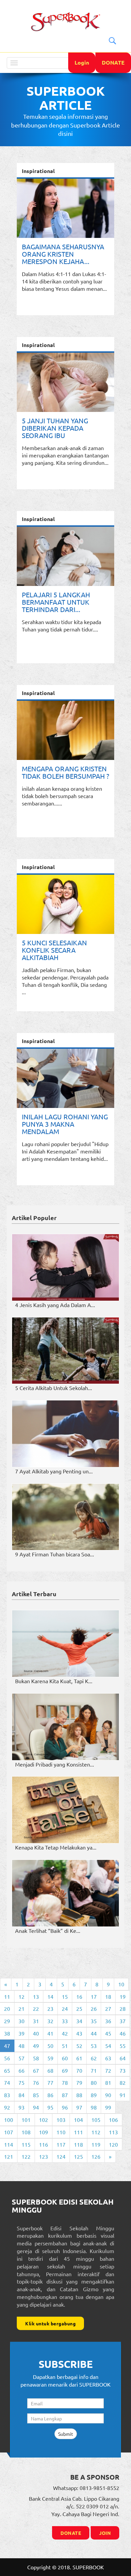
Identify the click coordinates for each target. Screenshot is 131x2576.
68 (50, 2070)
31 (36, 2021)
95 (50, 2107)
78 (65, 2082)
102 (43, 2120)
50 (50, 2046)
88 (79, 2095)
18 (108, 1996)
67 (36, 2070)
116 (43, 2144)
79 (79, 2082)
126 (96, 2156)
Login (82, 62)
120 (113, 2144)
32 (50, 2021)
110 (61, 2132)
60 (65, 2058)
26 (94, 2008)
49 (36, 2046)
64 (123, 2058)
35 (94, 2021)
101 (26, 2120)
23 (50, 2008)
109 (43, 2132)
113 (113, 2132)
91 (123, 2095)
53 (94, 2046)
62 (94, 2058)
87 (65, 2095)
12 (21, 1996)
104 (78, 2120)
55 (123, 2046)
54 (108, 2046)
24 (65, 2008)
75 (21, 2082)
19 (123, 1996)
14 (50, 1996)
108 (26, 2132)
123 (43, 2156)
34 (79, 2021)
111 (78, 2132)
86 (50, 2095)
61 (79, 2058)
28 (123, 2008)
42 (65, 2033)
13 (36, 1996)
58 (36, 2058)
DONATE (113, 62)
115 (26, 2144)
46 (123, 2033)
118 (78, 2144)
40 (36, 2033)
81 (108, 2082)
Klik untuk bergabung (50, 2323)
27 (108, 2008)
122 (26, 2156)
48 (21, 2046)
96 (65, 2107)
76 (36, 2082)
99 (108, 2107)
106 (113, 2120)
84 (21, 2095)
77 (50, 2082)
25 (79, 2008)
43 (79, 2033)
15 (65, 1996)
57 (21, 2058)
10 (121, 1984)
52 (79, 2046)
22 (36, 2008)
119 (96, 2144)
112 (96, 2132)
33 (65, 2021)
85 (36, 2095)
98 (94, 2107)
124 (61, 2156)
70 (79, 2070)
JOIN (105, 2533)
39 (21, 2033)
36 (108, 2021)
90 (108, 2095)
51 (65, 2046)
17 (94, 1996)
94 (36, 2107)
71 (94, 2070)
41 (50, 2033)
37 (123, 2021)
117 (61, 2144)
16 (79, 1996)
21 (21, 2008)
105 (96, 2120)
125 (78, 2156)
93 (21, 2107)
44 (94, 2033)
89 (94, 2095)
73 (123, 2070)
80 (94, 2082)
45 (108, 2033)
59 (50, 2058)
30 (21, 2021)
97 (79, 2107)
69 (65, 2070)
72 (108, 2070)
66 (21, 2070)
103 (61, 2120)
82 (123, 2082)
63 (108, 2058)
